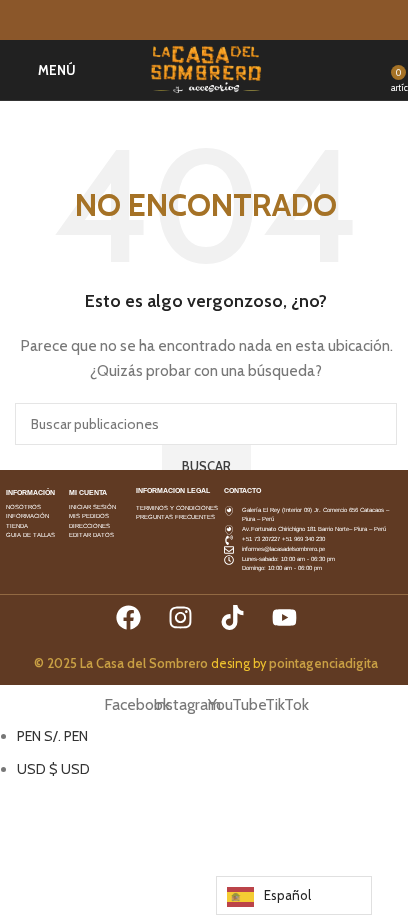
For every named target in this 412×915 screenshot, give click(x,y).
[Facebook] (128, 617)
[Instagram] (180, 617)
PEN (52, 736)
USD (53, 769)
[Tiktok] (232, 617)
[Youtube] (284, 617)
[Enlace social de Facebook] (158, 20)
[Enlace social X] (182, 20)
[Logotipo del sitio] (206, 68)
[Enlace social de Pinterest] (206, 20)
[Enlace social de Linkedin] (230, 20)
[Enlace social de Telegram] (254, 20)
